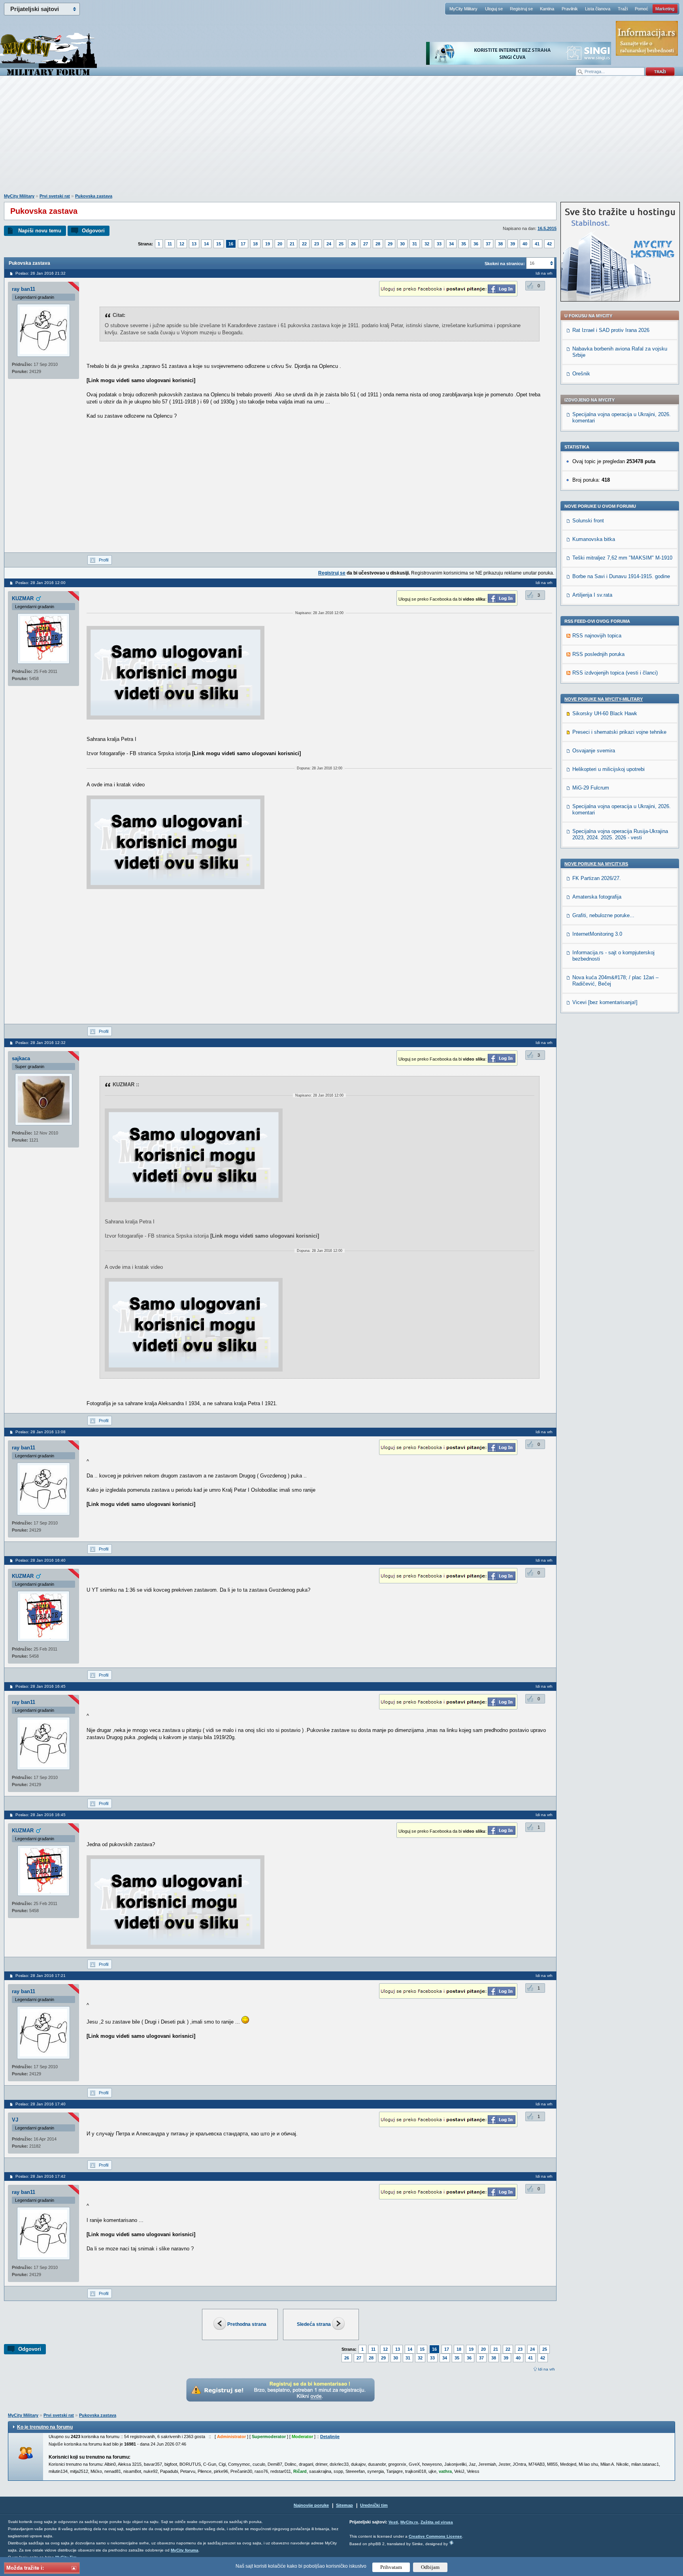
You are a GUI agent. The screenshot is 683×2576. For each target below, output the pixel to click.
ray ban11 (24, 289)
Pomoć (641, 9)
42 (549, 244)
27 (366, 244)
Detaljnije (330, 2437)
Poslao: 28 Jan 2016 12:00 (41, 583)
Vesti (393, 2522)
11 (170, 244)
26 (353, 244)
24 (329, 244)
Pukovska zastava (94, 196)
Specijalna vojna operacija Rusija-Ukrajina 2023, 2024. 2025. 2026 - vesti (620, 834)
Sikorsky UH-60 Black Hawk (605, 713)
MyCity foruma (185, 2550)
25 (341, 244)
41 (537, 244)
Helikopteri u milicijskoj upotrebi (608, 769)
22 (304, 244)
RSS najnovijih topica (597, 636)
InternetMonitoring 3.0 (597, 934)
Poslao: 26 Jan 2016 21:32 (41, 273)
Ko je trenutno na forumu (45, 2427)
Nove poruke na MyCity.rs (596, 864)
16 (231, 244)
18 (255, 244)
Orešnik (581, 374)
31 (415, 244)
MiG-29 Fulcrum (591, 788)
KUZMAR (23, 598)
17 (243, 244)
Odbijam (430, 2567)
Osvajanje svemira (594, 751)
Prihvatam (391, 2567)
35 (464, 244)
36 (476, 244)
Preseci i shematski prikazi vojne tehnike (619, 732)
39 (513, 244)
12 (182, 244)
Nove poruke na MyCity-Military (604, 699)
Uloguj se (494, 9)
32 (427, 244)
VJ (15, 2120)
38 (500, 244)
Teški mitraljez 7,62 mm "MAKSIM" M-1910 (622, 558)
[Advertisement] (341, 139)
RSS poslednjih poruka (598, 654)
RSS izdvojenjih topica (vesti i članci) (615, 673)
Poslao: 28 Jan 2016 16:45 (41, 1686)
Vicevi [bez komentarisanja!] (605, 1002)
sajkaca (21, 1058)
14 (206, 244)
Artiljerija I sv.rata (592, 595)
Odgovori (93, 231)
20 (280, 244)
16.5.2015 (547, 228)
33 (439, 244)
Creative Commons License (435, 2536)
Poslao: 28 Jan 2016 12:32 (41, 1043)
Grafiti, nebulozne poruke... (603, 915)
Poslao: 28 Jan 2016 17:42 (41, 2176)
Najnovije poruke (311, 2505)
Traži (623, 9)
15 (219, 244)
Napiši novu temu (40, 231)
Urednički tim (374, 2505)
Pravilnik (570, 9)
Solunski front (588, 521)
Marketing (665, 9)
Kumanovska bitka (594, 539)
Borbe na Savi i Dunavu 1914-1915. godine (621, 576)
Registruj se (521, 9)
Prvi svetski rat (55, 196)
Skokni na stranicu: (505, 264)
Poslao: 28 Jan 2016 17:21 (41, 1976)
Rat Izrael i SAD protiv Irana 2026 (611, 330)
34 (451, 244)
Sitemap (344, 2505)
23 (317, 244)
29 (390, 244)
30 (402, 244)
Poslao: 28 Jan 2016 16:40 (41, 1560)
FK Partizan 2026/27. (597, 878)
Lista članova (598, 9)
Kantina (547, 9)
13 (194, 244)
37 (488, 244)
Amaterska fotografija (597, 897)
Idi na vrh (546, 2369)
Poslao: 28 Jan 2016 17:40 (41, 2104)
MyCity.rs (409, 2522)
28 (378, 244)
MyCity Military (463, 9)
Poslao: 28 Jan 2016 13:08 (41, 1432)
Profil (104, 560)
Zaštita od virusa (437, 2522)
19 (268, 244)
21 (292, 244)
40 (525, 244)
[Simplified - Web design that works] (451, 2543)
